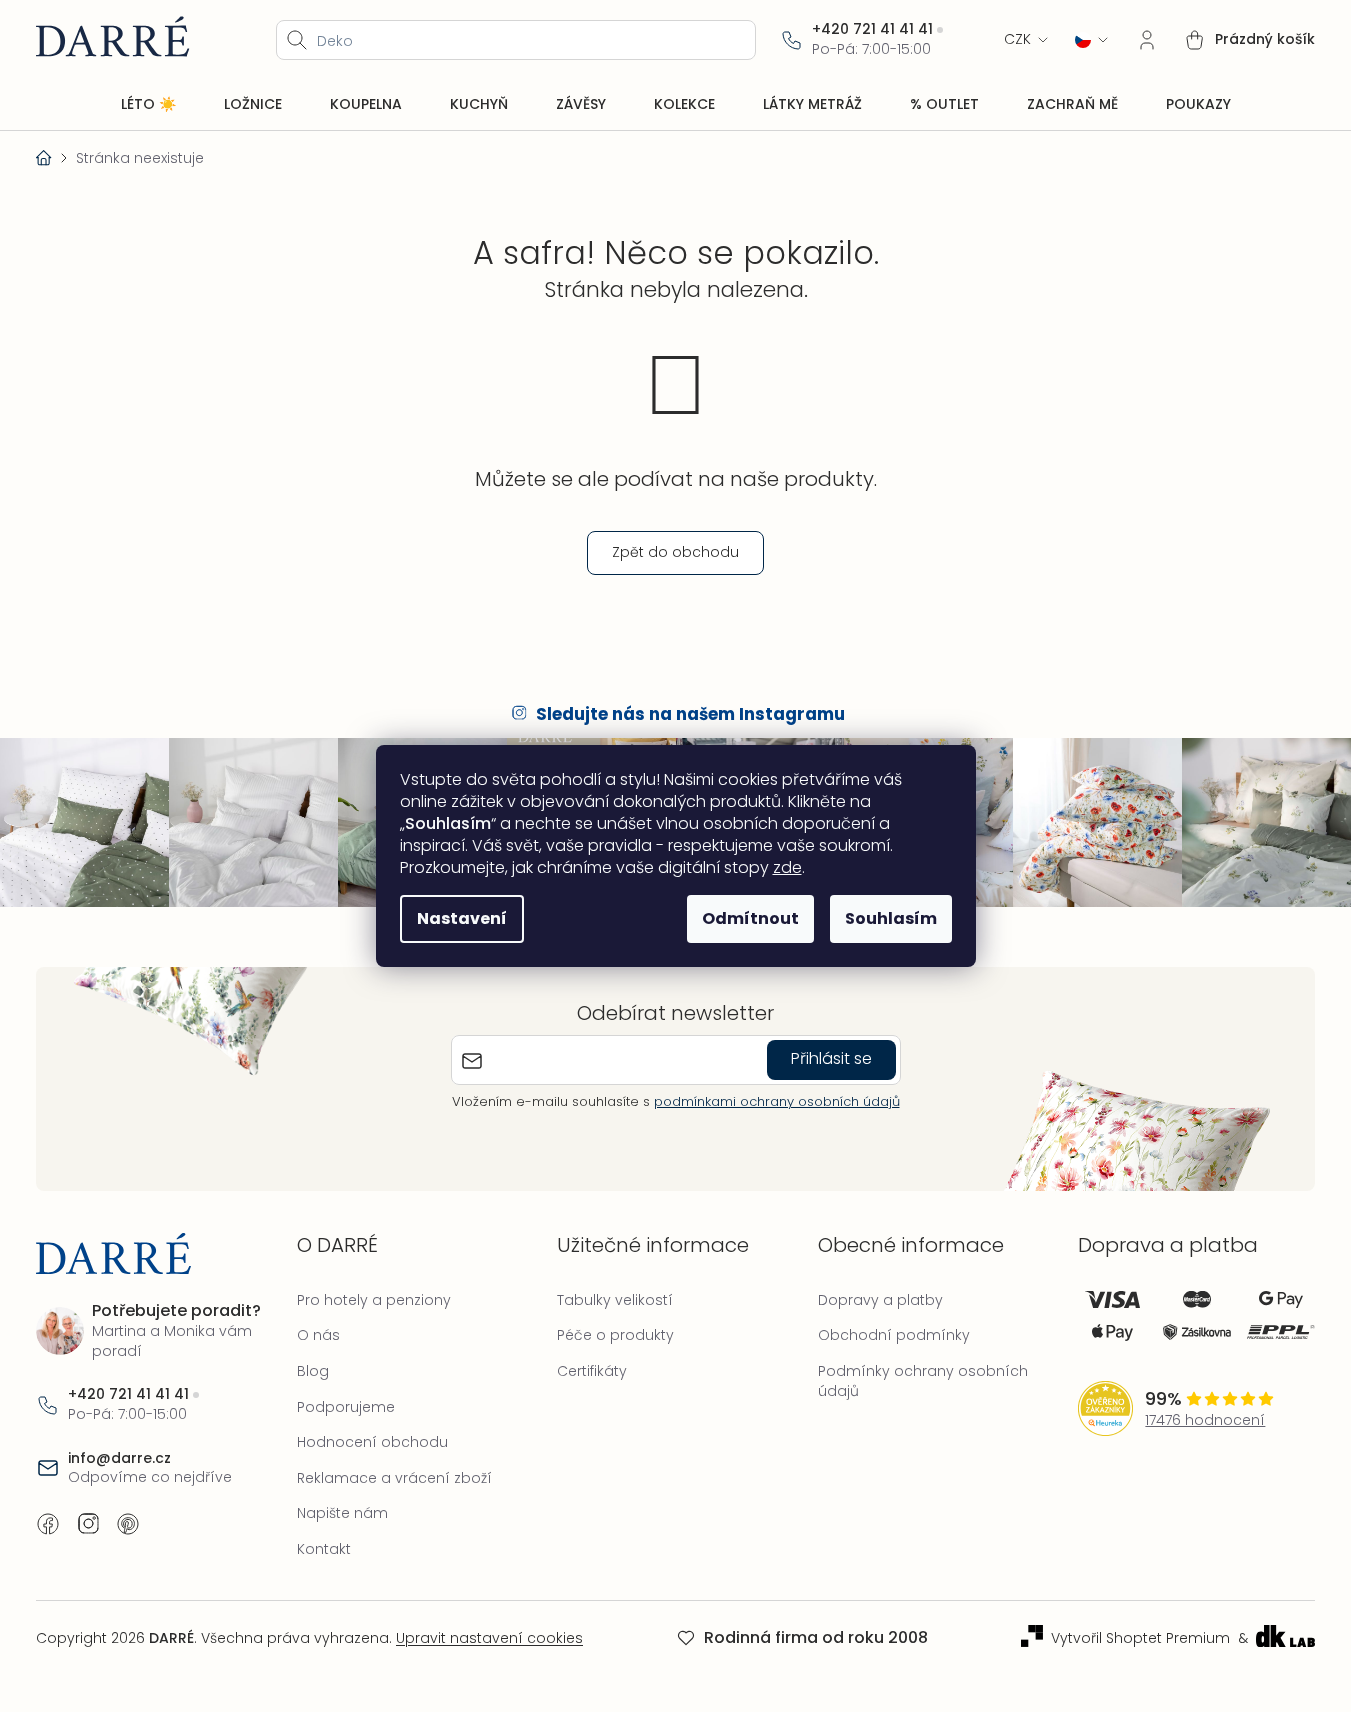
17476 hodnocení (1205, 1420)
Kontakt (324, 1549)
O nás (318, 1335)
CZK (1017, 39)
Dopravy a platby (880, 1300)
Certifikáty (592, 1371)
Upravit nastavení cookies (489, 1638)
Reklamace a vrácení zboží (394, 1478)
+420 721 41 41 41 (872, 29)
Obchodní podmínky (894, 1335)
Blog (313, 1371)
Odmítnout (750, 918)
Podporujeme (346, 1407)
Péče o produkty (615, 1335)
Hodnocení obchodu (372, 1442)
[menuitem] (148, 105)
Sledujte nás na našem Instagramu (690, 714)
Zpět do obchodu (675, 552)
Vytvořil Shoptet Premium (1140, 1638)
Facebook (48, 1524)
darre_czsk (88, 1524)
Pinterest (128, 1524)
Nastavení (462, 918)
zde (787, 867)
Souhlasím (891, 918)
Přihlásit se (831, 1058)
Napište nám (342, 1513)
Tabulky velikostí (615, 1300)
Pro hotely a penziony (374, 1300)
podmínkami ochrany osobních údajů (777, 1101)
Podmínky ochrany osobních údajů (923, 1381)
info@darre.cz (119, 1458)
